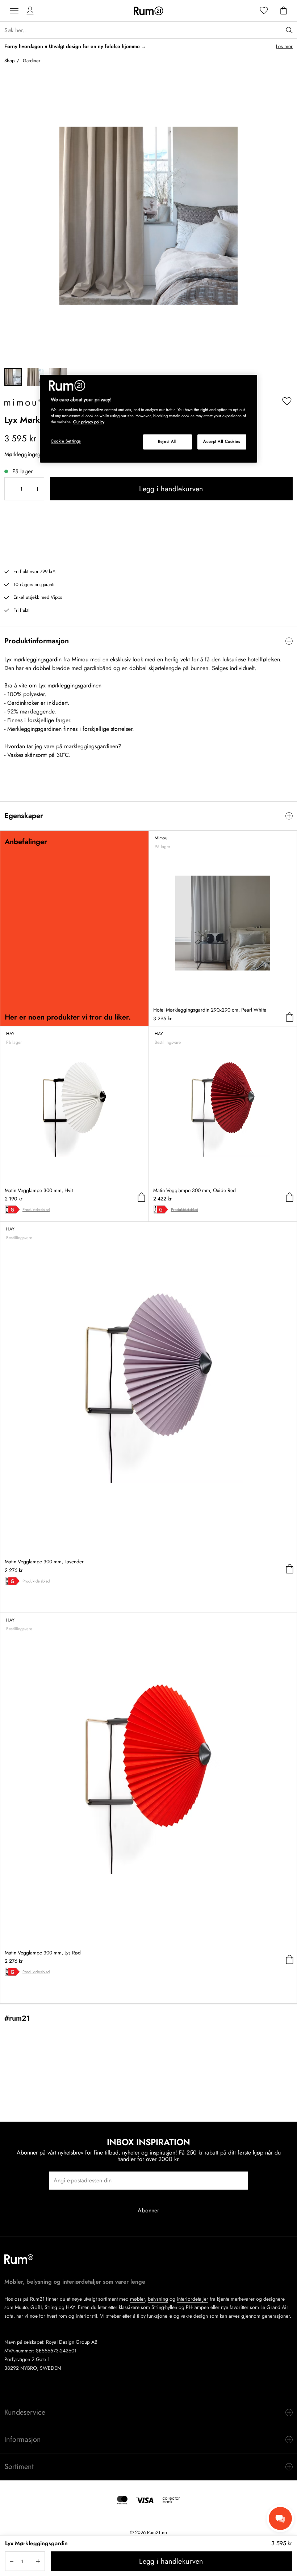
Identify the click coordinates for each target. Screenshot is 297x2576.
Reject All (167, 442)
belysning (158, 2299)
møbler (137, 2299)
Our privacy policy (89, 422)
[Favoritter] (264, 11)
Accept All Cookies (222, 442)
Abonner (148, 2210)
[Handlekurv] (284, 11)
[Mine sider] (30, 11)
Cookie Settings (66, 441)
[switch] (148, 641)
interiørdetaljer (193, 2299)
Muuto (21, 2307)
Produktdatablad (36, 1209)
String (51, 2307)
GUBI (36, 2307)
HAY (70, 2307)
